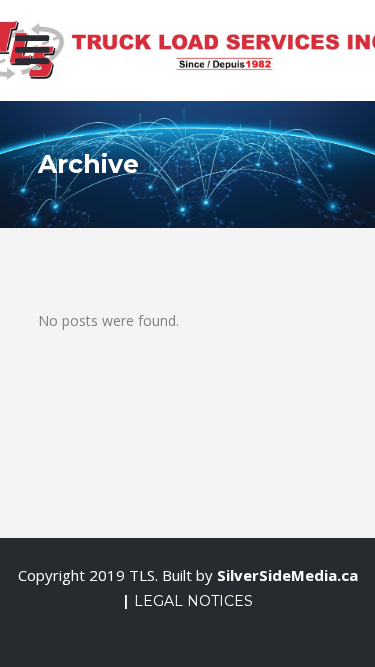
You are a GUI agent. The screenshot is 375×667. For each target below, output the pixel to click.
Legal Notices (193, 601)
